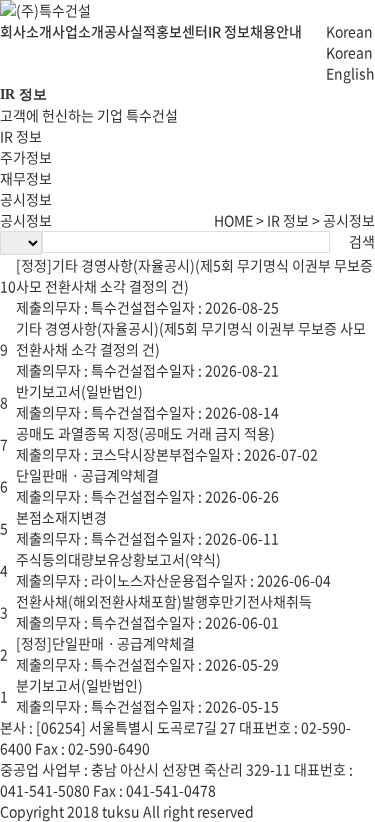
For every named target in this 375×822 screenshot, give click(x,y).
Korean (349, 52)
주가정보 (26, 157)
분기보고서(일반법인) (79, 685)
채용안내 (276, 31)
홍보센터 (182, 31)
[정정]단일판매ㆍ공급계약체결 (105, 643)
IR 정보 (229, 31)
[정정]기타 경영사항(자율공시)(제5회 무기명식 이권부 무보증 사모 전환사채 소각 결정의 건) (194, 275)
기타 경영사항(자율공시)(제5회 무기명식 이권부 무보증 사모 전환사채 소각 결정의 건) (191, 338)
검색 (362, 241)
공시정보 (26, 199)
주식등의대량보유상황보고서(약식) (118, 559)
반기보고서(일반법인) (79, 391)
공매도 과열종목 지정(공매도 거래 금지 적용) (145, 433)
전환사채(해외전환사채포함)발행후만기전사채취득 (164, 601)
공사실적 (130, 31)
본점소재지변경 (61, 517)
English (350, 73)
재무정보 (26, 178)
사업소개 (78, 31)
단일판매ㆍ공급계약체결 (87, 475)
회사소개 (26, 31)
